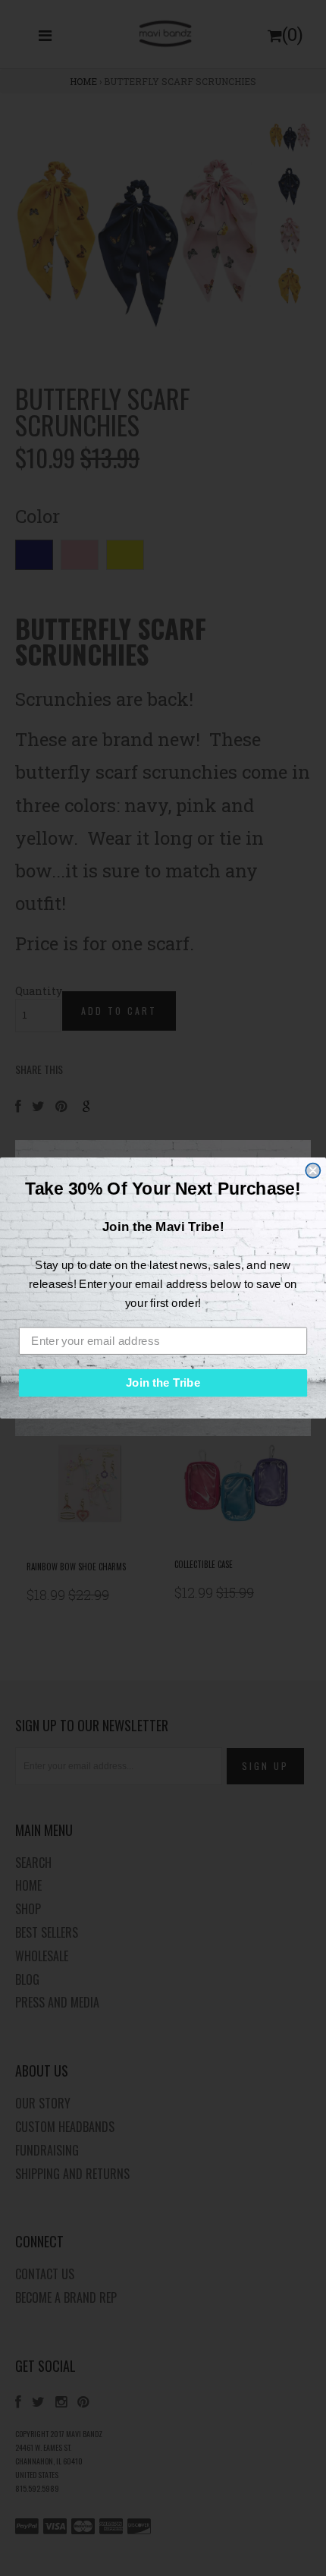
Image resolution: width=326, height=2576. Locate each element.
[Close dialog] (313, 1170)
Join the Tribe (163, 1383)
